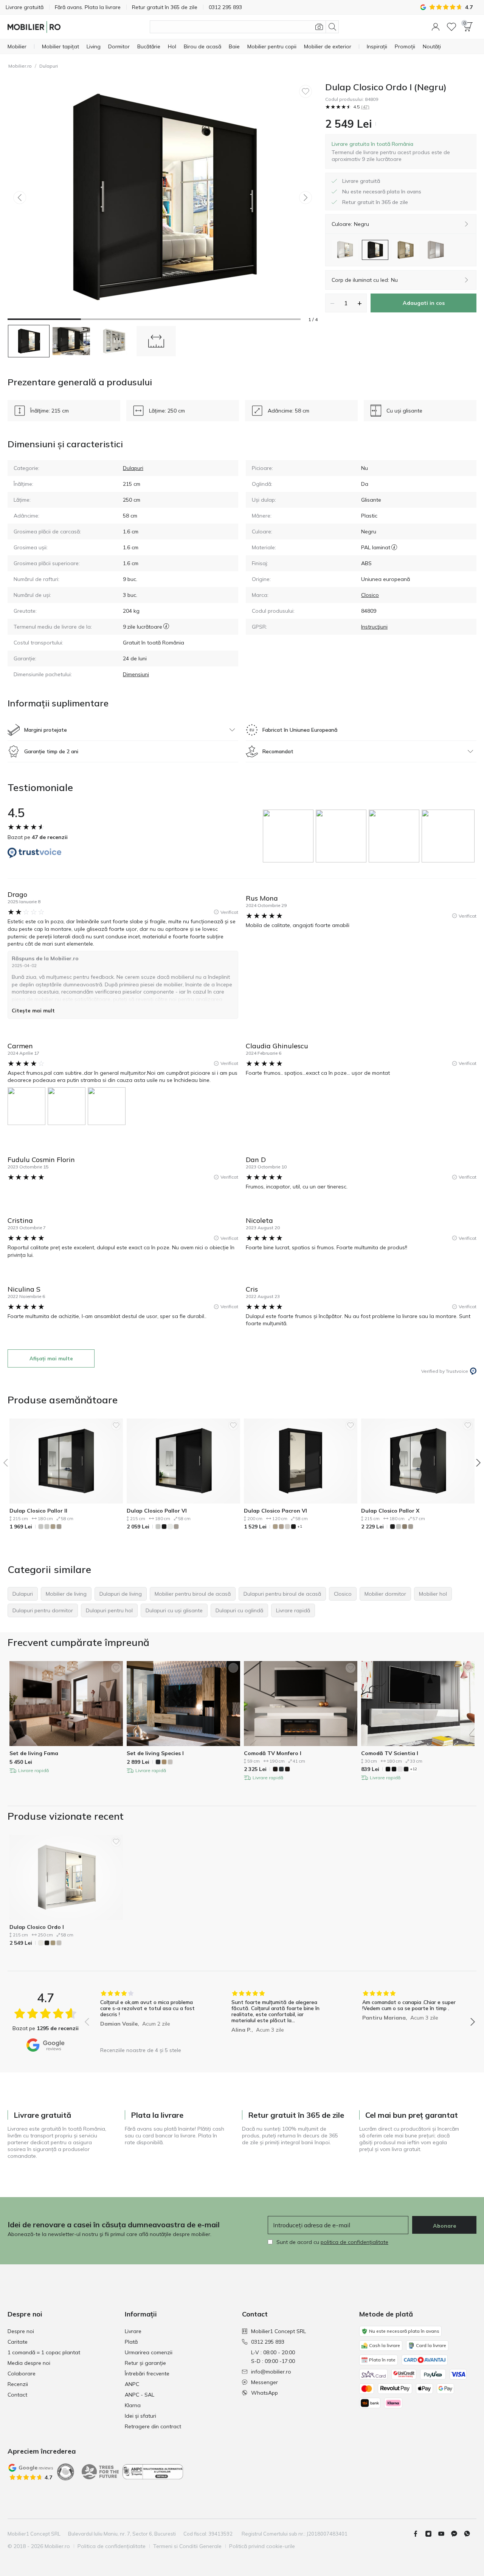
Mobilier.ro (20, 66)
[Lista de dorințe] (451, 27)
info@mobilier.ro (271, 2372)
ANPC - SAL (140, 2395)
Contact (17, 2395)
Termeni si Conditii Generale (187, 2546)
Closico (370, 595)
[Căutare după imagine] (319, 27)
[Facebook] (419, 2534)
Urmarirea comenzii (149, 2352)
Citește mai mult (33, 1011)
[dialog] (401, 151)
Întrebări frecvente (147, 2374)
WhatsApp (264, 2393)
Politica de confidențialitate (112, 2546)
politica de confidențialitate (354, 2242)
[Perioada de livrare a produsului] (166, 627)
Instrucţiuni (374, 627)
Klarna (133, 2405)
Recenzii (18, 2384)
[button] (436, 27)
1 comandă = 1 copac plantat (44, 2352)
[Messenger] (457, 2534)
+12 (413, 1769)
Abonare (444, 2226)
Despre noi (21, 2331)
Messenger (264, 2382)
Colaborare (22, 2374)
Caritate (18, 2342)
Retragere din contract (153, 2426)
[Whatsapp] (470, 2534)
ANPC (132, 2384)
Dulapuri (49, 66)
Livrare (133, 2331)
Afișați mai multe (51, 1358)
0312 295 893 (268, 2342)
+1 (300, 1526)
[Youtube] (444, 2534)
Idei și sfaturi (140, 2416)
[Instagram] (431, 2534)
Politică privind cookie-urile (262, 2546)
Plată (131, 2342)
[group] (289, 836)
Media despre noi (29, 2363)
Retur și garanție (145, 2363)
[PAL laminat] (394, 547)
